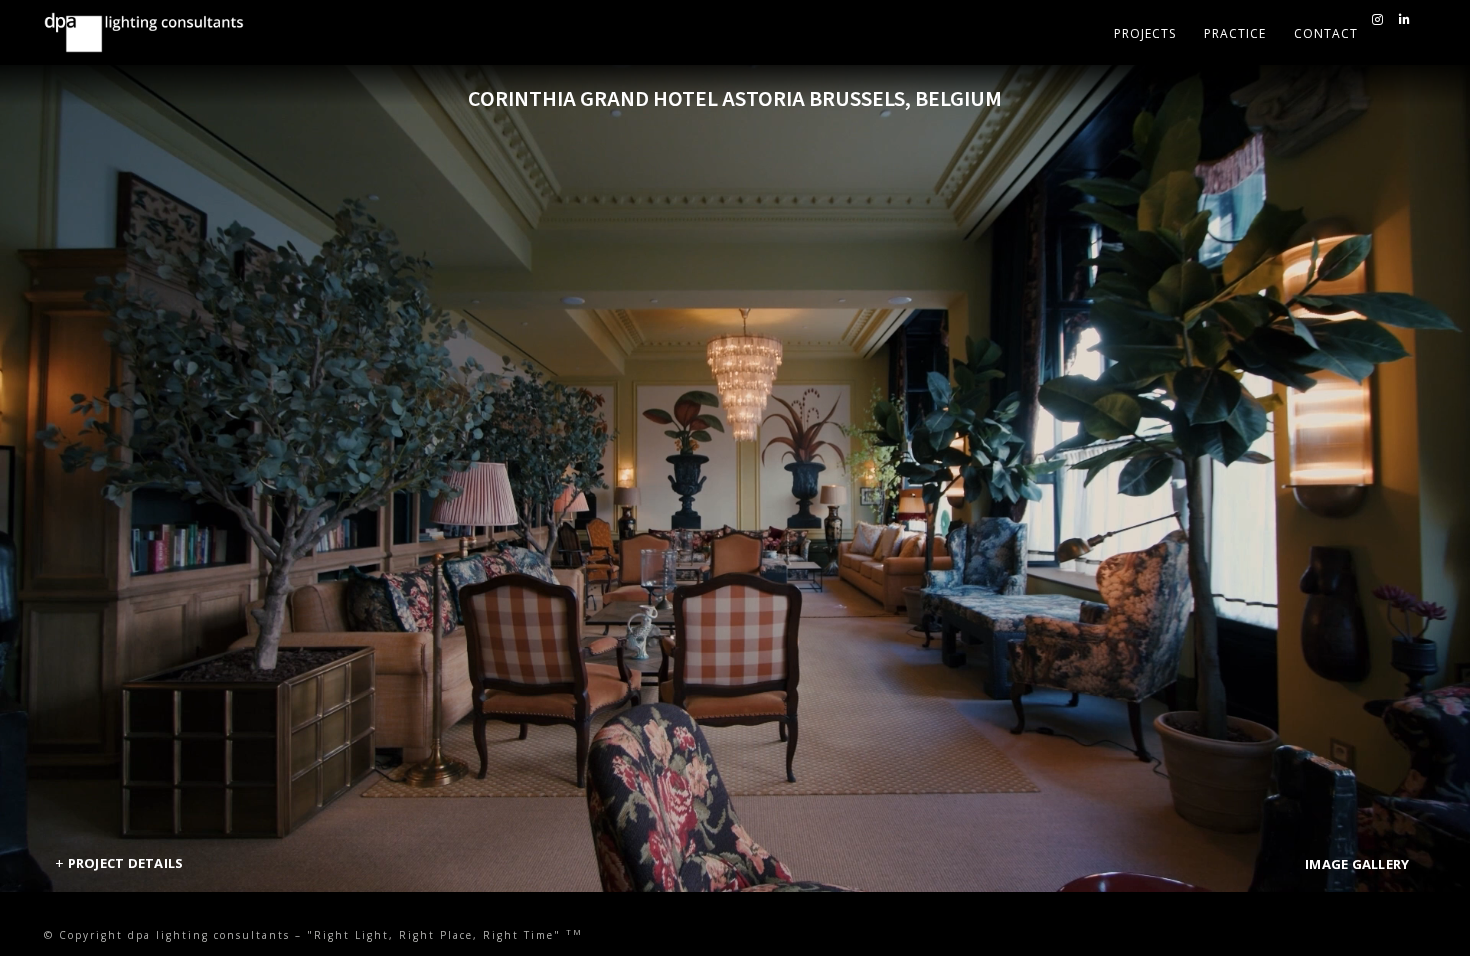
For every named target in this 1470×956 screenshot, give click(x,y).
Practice (1235, 33)
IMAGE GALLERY (1357, 864)
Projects (1145, 33)
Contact (1326, 33)
